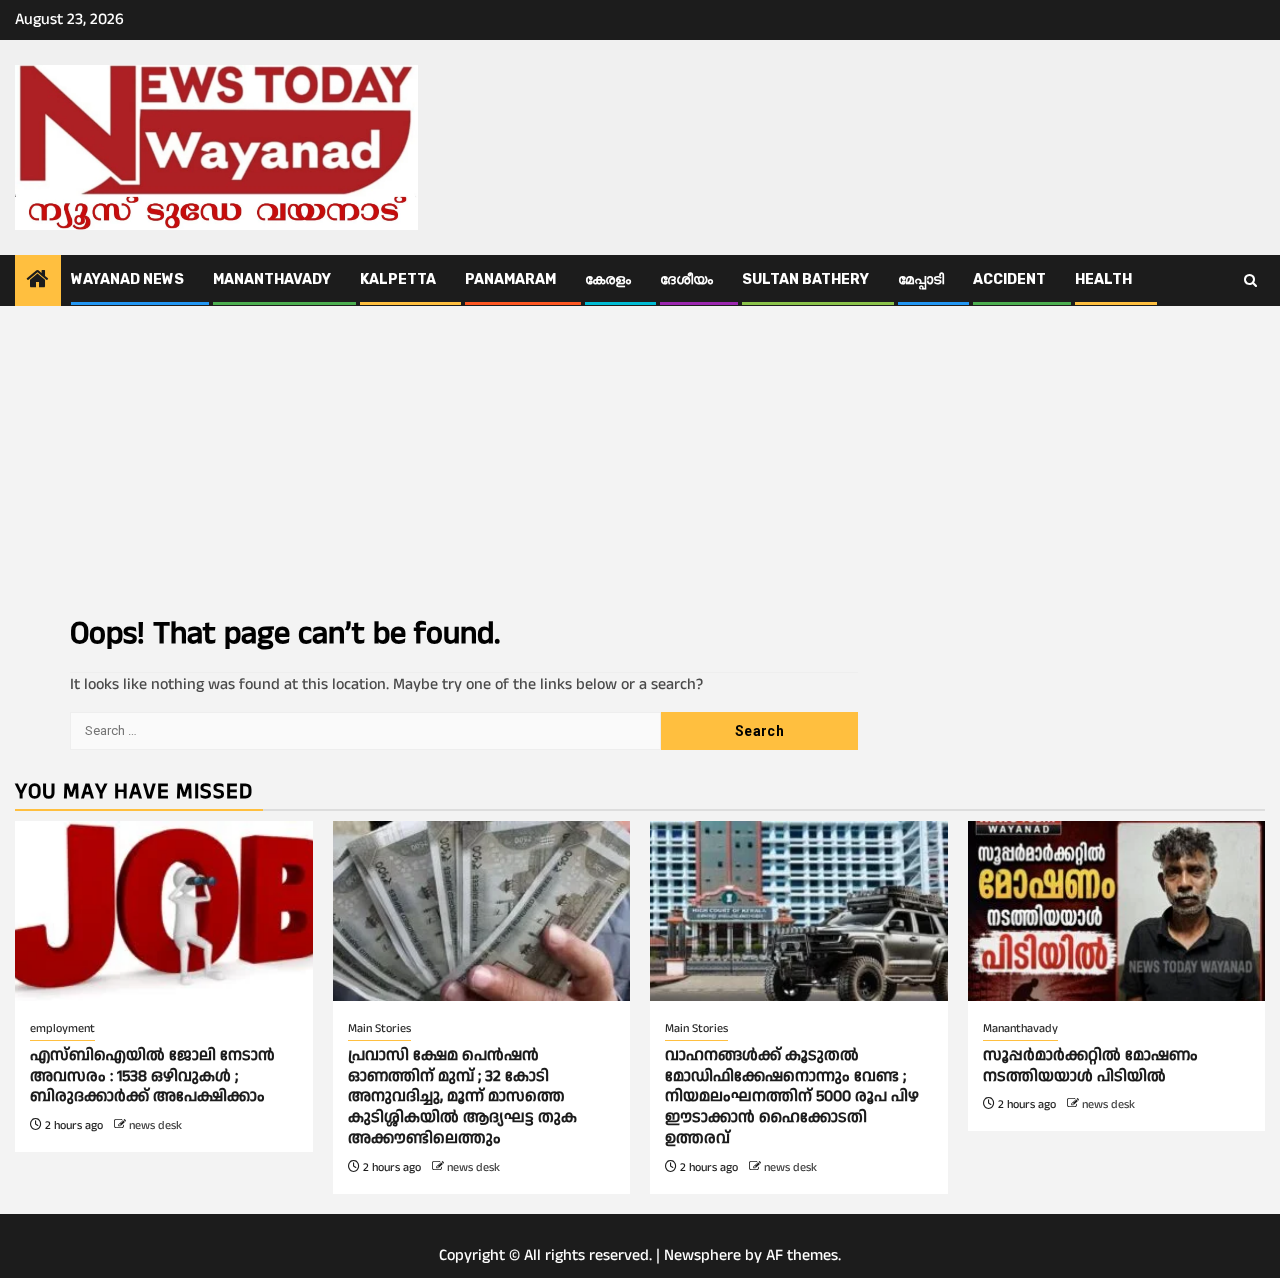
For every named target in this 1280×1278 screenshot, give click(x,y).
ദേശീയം (686, 279)
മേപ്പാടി (921, 279)
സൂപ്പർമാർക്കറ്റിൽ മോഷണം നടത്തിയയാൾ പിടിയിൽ (1090, 1066)
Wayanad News (127, 279)
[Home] (38, 282)
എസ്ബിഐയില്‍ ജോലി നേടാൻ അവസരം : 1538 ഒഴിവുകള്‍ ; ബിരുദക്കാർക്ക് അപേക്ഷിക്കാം (152, 1076)
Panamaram (510, 279)
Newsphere (702, 1255)
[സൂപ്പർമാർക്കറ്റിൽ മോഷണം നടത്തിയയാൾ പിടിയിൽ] (1117, 911)
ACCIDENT (1009, 279)
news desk (155, 1125)
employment (62, 1028)
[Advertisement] (640, 456)
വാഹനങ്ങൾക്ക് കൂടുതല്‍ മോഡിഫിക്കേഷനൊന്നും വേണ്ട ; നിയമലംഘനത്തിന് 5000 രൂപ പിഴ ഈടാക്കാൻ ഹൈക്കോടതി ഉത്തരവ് (792, 1097)
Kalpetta (398, 279)
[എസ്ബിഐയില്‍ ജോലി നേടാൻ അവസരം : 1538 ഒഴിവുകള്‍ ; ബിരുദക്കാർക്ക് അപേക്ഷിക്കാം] (164, 911)
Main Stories (379, 1028)
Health (1103, 279)
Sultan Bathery (805, 279)
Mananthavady (272, 279)
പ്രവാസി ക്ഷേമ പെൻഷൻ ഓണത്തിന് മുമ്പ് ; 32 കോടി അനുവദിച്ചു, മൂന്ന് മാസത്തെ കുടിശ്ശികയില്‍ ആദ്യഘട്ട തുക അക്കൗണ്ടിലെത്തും (462, 1097)
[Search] (1250, 281)
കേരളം (608, 279)
